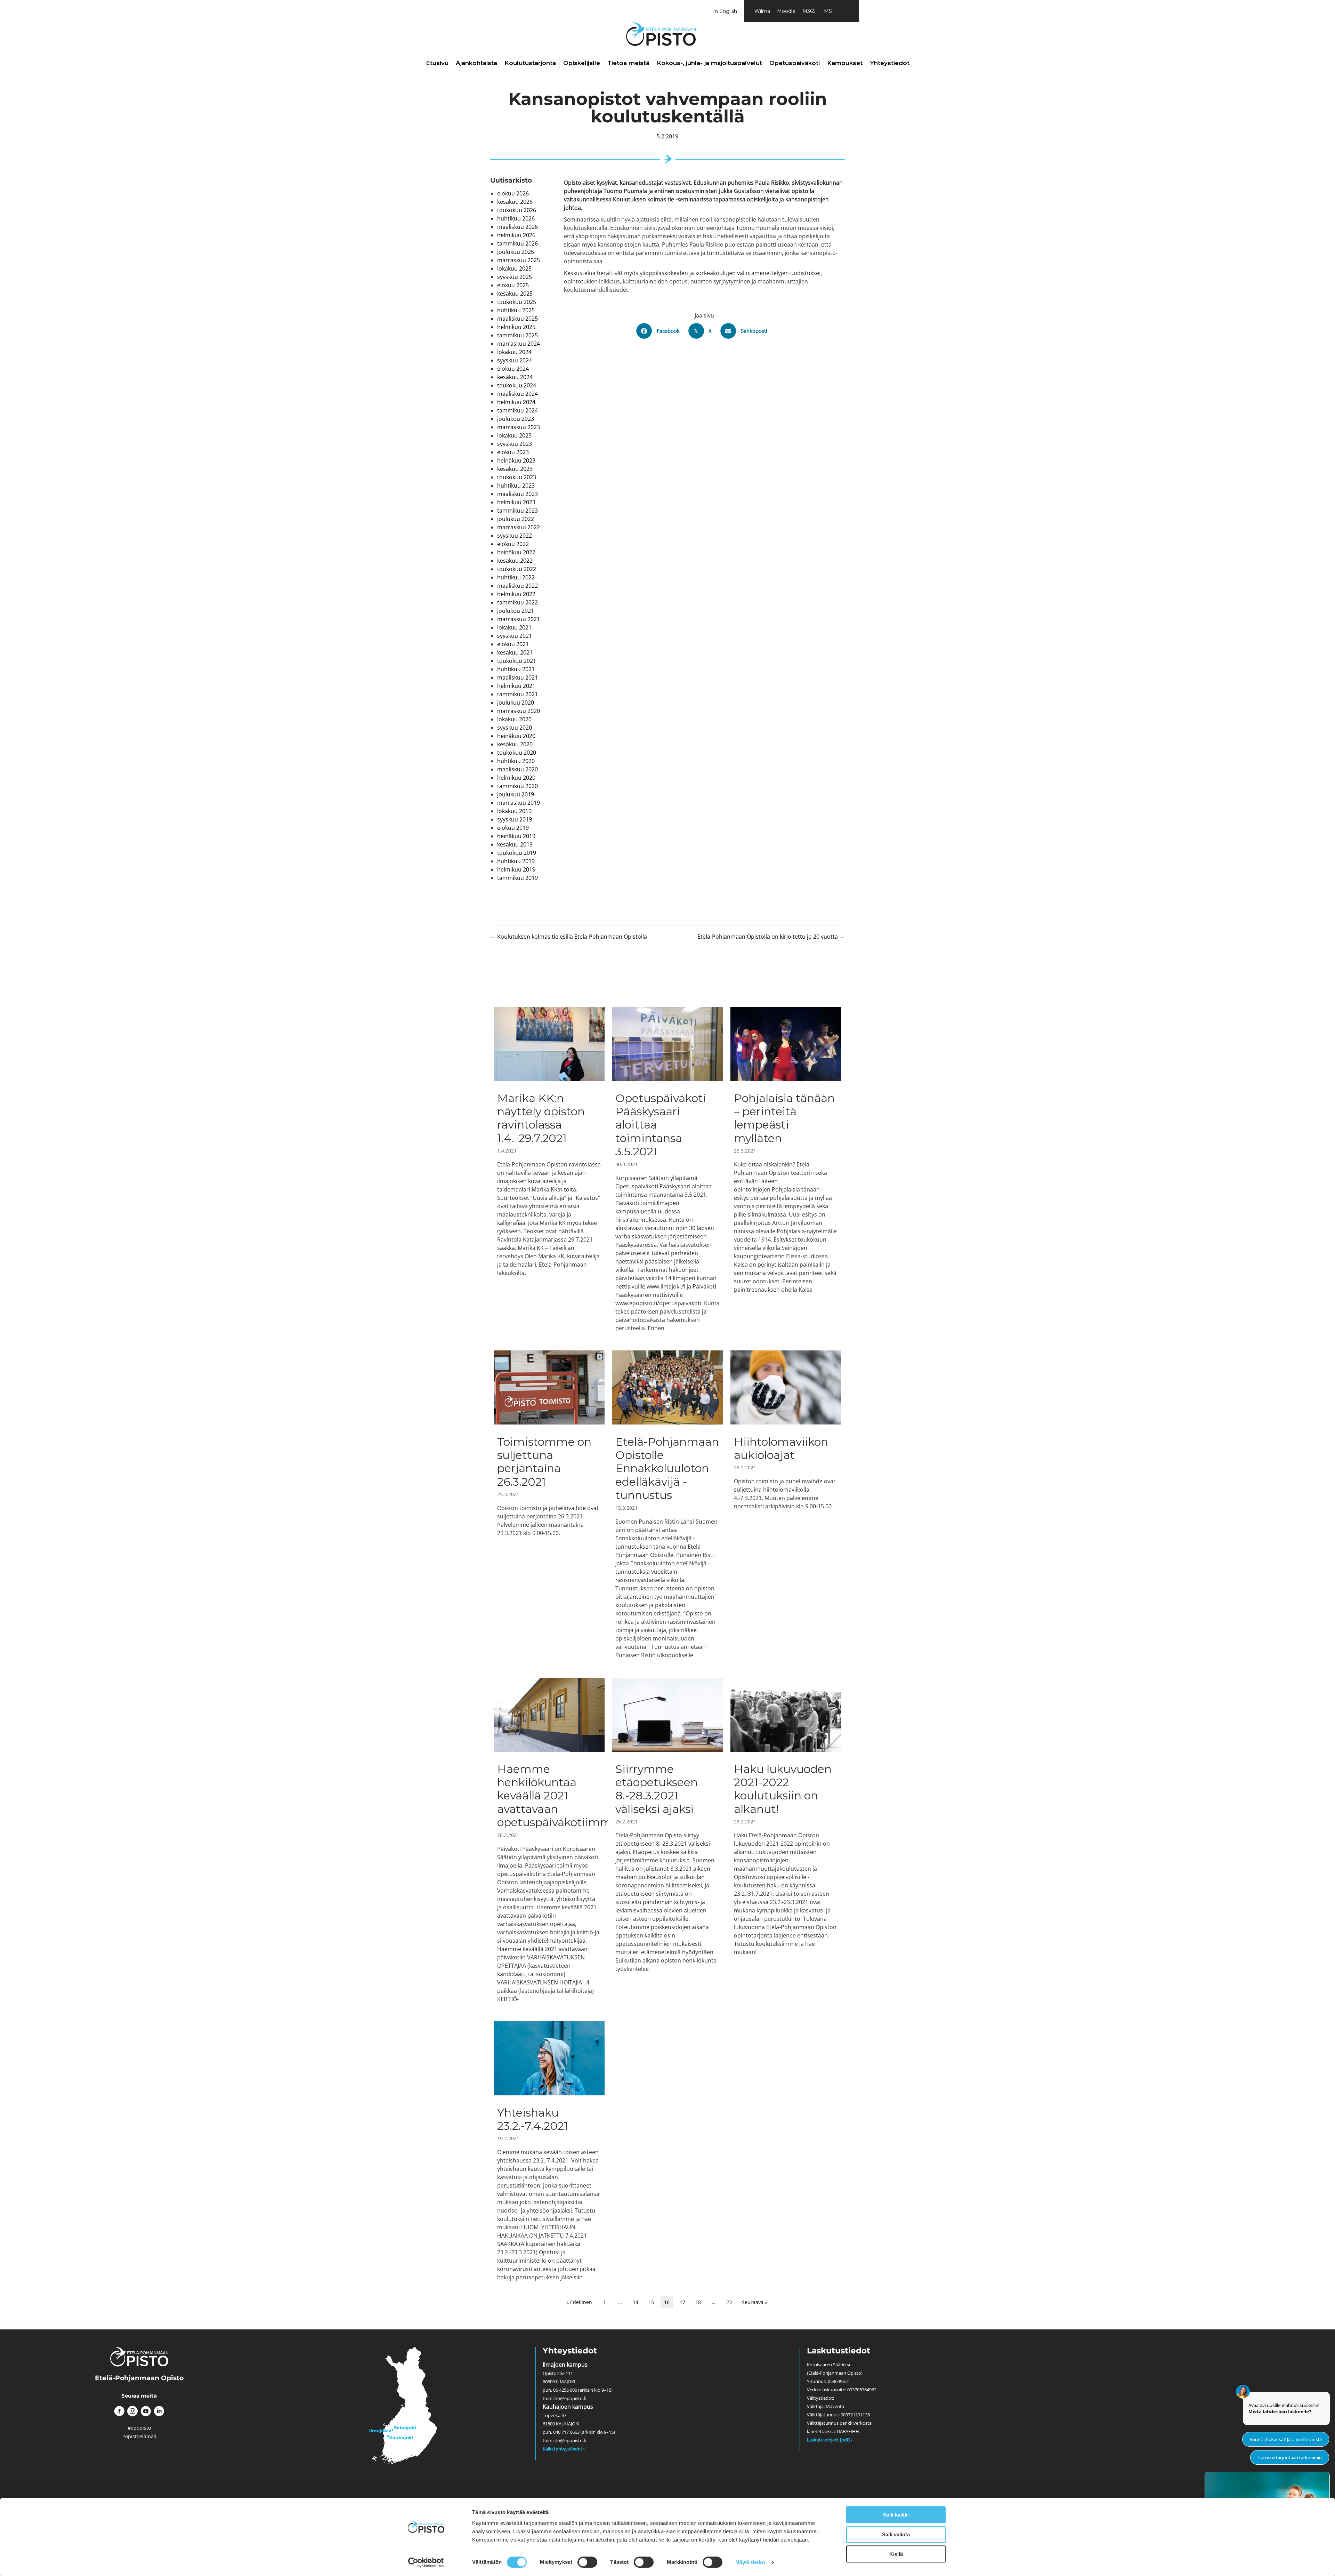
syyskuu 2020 (515, 728)
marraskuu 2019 (519, 803)
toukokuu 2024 (517, 385)
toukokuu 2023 (517, 477)
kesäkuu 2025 (515, 294)
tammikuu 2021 (517, 694)
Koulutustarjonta (530, 63)
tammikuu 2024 (517, 410)
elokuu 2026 (513, 193)
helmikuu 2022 (516, 594)
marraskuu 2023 (519, 427)
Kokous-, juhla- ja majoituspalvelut (709, 63)
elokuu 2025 (513, 285)
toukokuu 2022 (517, 569)
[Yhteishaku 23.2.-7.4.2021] (549, 2151)
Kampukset (845, 63)
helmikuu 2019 (516, 869)
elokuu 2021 (513, 644)
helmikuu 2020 (516, 778)
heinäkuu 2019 (516, 836)
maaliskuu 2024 (517, 394)
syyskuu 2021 (515, 636)
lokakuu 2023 (514, 435)
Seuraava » (755, 2302)
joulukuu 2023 (516, 419)
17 (682, 2302)
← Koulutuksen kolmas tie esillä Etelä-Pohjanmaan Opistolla (569, 937)
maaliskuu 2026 (517, 227)
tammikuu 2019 (517, 878)
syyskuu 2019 (515, 819)
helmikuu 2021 (516, 686)
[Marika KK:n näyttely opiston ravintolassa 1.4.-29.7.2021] (549, 1169)
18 (698, 2302)
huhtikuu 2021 (516, 669)
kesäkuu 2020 (515, 744)
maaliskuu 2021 (517, 677)
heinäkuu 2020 (516, 736)
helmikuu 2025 (516, 327)
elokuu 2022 (513, 544)
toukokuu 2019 (517, 853)
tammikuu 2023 (517, 511)
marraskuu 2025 (519, 260)
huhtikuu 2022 (516, 577)
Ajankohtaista (476, 63)
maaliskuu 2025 (517, 319)
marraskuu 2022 (519, 527)
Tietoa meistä (628, 63)
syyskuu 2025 (515, 277)
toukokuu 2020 (517, 753)
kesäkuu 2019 (515, 844)
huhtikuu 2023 (516, 485)
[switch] (587, 2562)
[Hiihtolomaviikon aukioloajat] (786, 1505)
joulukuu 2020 (516, 703)
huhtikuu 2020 (516, 761)
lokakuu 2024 (514, 352)
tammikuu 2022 (517, 602)
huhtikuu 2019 (516, 861)
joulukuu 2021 (516, 611)
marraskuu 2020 (519, 711)
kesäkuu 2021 (515, 652)
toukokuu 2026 (517, 210)
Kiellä (896, 2554)
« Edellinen (579, 2302)
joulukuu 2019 (516, 794)
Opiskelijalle (582, 63)
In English (725, 11)
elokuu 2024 (513, 369)
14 (636, 2302)
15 (651, 2302)
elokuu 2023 (513, 452)
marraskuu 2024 (519, 344)
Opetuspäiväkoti (795, 63)
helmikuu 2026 (516, 235)
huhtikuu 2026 (516, 218)
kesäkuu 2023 (515, 469)
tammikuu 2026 (517, 243)
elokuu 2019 (513, 828)
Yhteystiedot (890, 63)
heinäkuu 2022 (516, 552)
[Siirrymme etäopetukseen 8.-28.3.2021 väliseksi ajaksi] (667, 1840)
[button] (119, 2411)
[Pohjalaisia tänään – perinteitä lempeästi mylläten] (786, 1169)
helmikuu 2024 (516, 402)
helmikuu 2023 (516, 502)
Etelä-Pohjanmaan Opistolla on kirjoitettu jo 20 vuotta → (771, 937)
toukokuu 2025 (517, 302)
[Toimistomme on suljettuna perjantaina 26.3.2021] (549, 1505)
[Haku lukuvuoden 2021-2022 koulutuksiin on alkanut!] (786, 1840)
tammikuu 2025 (517, 335)
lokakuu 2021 (514, 627)
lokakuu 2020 (514, 719)
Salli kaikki (896, 2515)
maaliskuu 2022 (517, 586)
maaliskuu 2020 (517, 769)
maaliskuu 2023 (517, 494)
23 (729, 2302)
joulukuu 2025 (516, 252)
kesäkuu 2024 (515, 377)
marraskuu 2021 (519, 619)
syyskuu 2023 (515, 444)
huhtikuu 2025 (516, 310)
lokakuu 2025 (514, 268)
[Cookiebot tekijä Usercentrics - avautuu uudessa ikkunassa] (426, 2562)
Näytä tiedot (750, 2562)
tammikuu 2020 (517, 786)
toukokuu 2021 (517, 661)
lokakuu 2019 (514, 811)
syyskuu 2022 (515, 536)
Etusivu (437, 63)
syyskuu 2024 (515, 360)
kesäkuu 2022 (515, 561)
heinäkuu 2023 (516, 460)
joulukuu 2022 (516, 519)
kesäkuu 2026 (515, 202)
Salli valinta (896, 2534)
